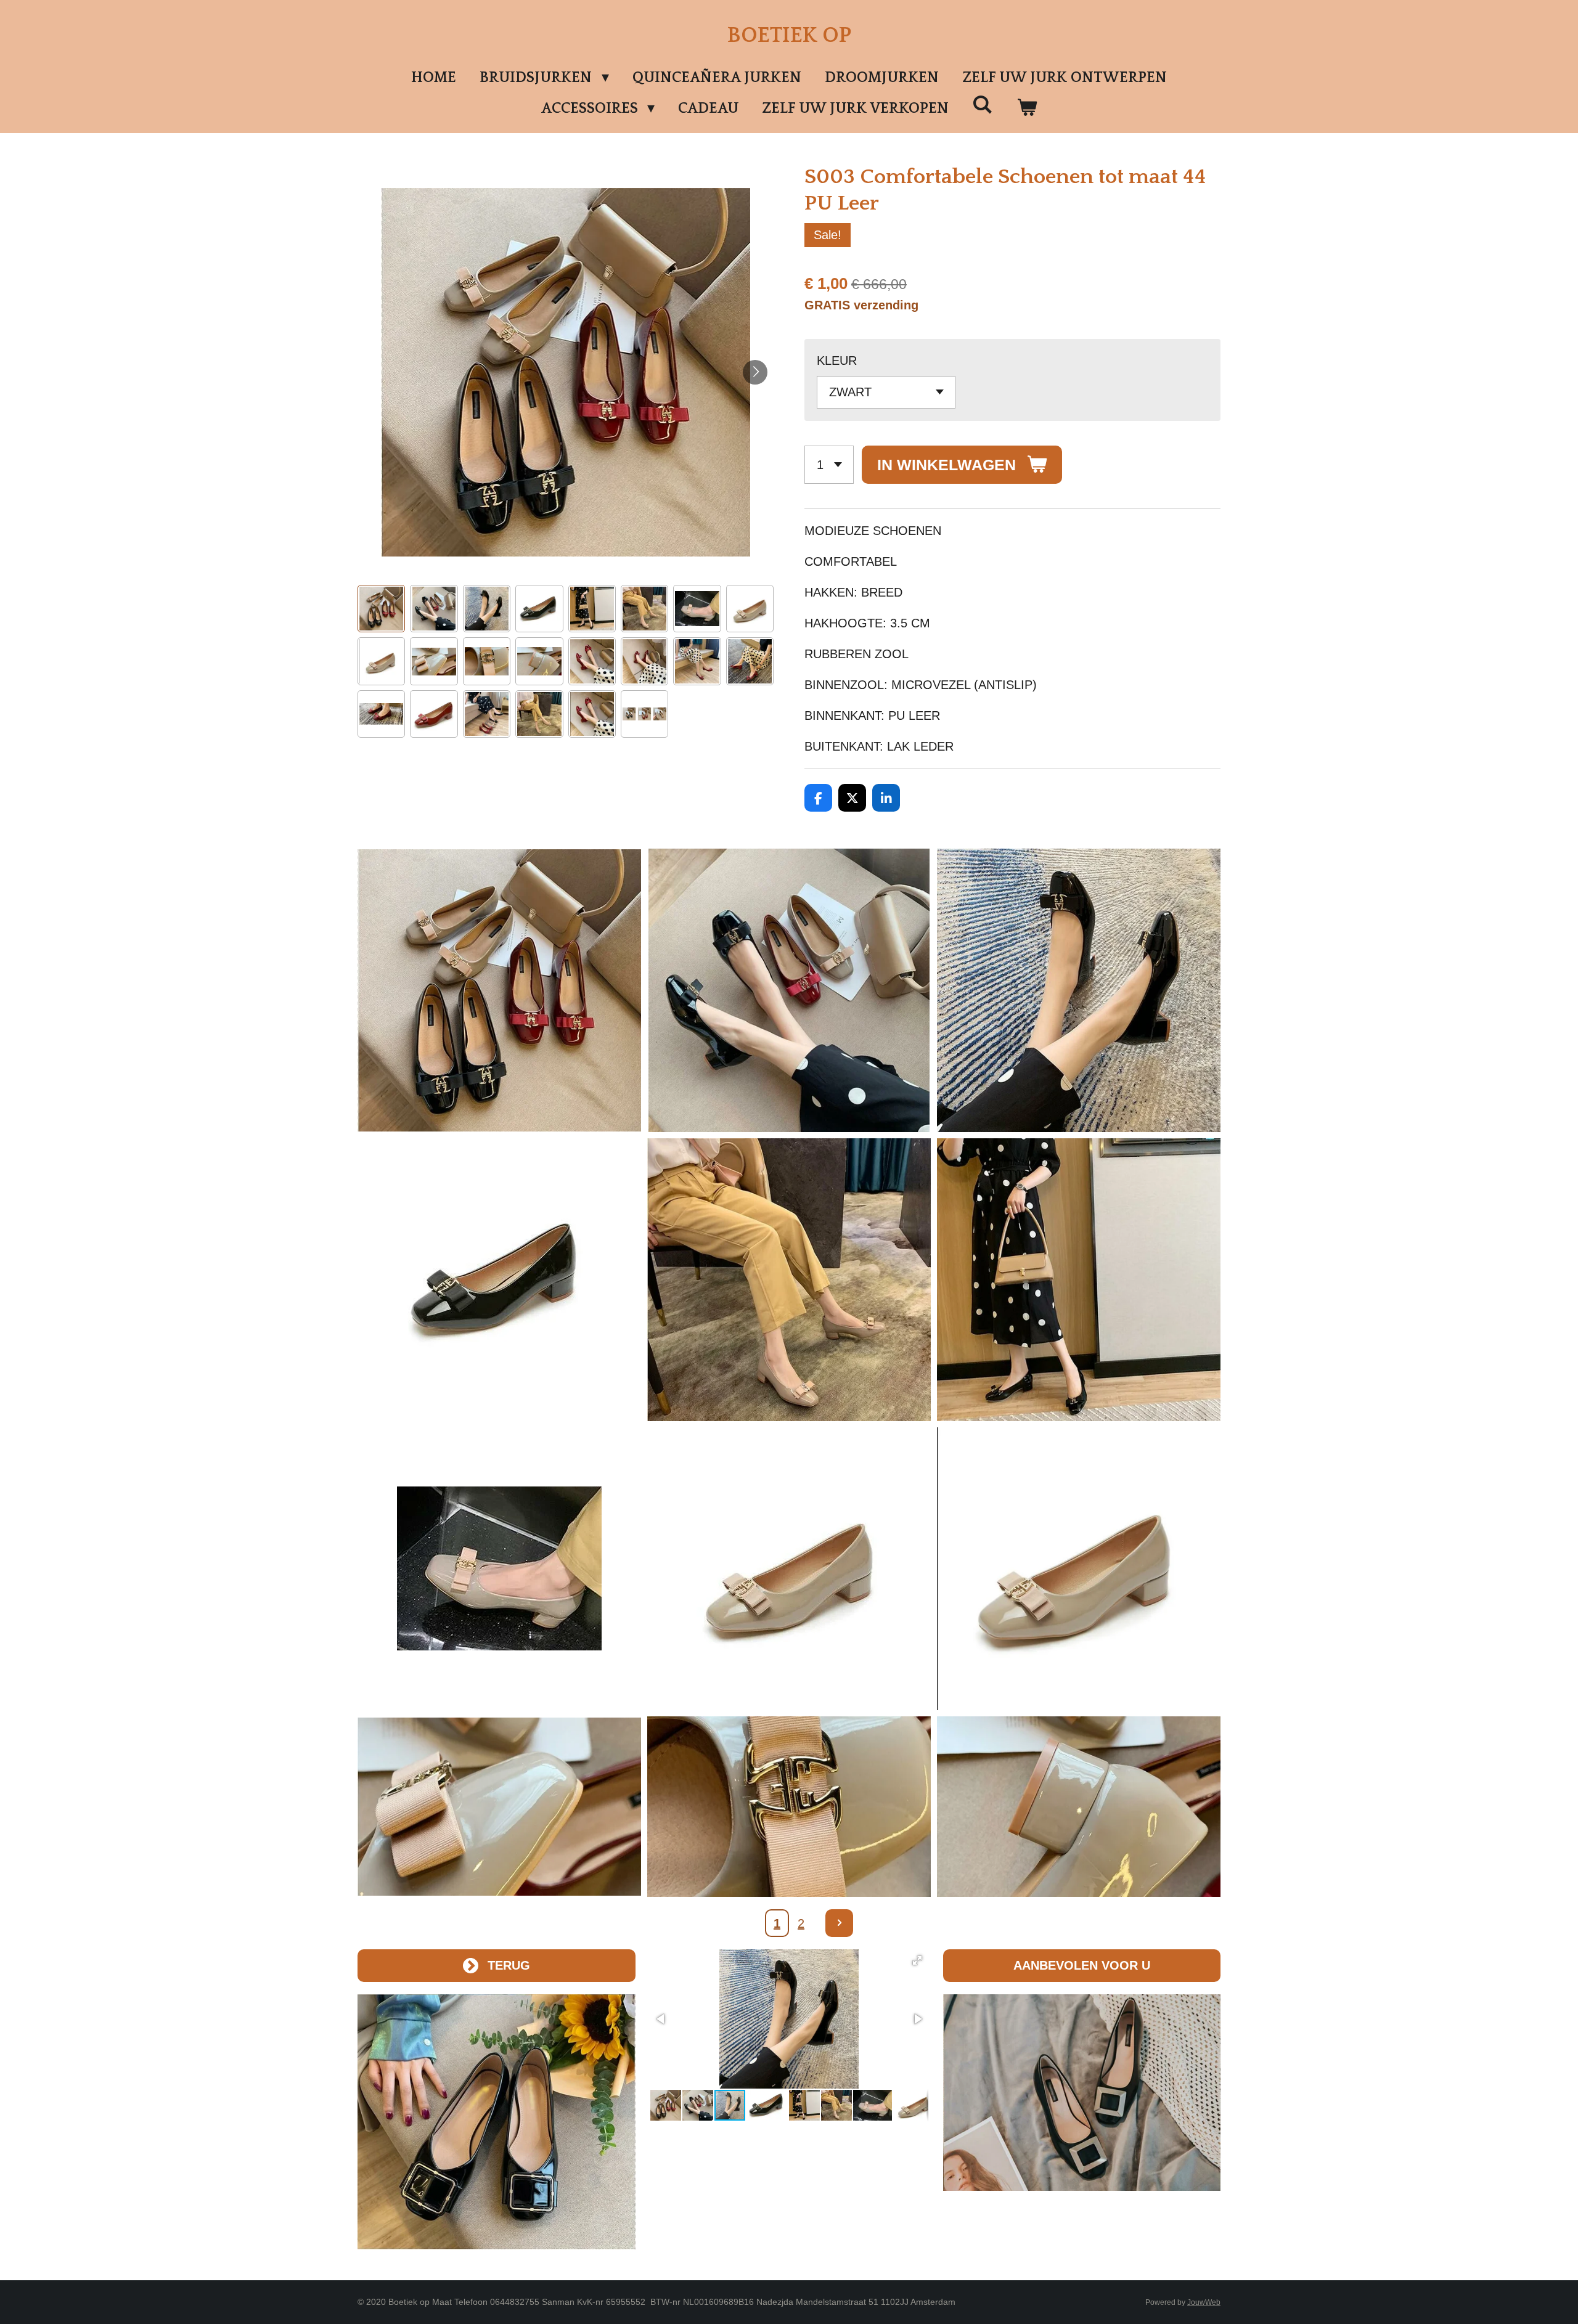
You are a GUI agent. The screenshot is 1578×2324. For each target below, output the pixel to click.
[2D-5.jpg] (1079, 1807)
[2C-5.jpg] (789, 1807)
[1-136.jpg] (499, 1280)
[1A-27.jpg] (1079, 1280)
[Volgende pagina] (839, 1923)
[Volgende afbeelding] (755, 372)
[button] (381, 609)
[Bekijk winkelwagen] (1027, 108)
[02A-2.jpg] (789, 1280)
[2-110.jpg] (789, 1569)
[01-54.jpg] (789, 990)
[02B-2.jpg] (499, 1569)
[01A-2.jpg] (1079, 990)
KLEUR (837, 361)
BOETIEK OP (789, 35)
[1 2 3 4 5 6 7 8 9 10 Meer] (829, 465)
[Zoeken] (983, 105)
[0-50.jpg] (499, 990)
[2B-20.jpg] (499, 1807)
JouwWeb (1204, 2302)
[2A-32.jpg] (1079, 1569)
